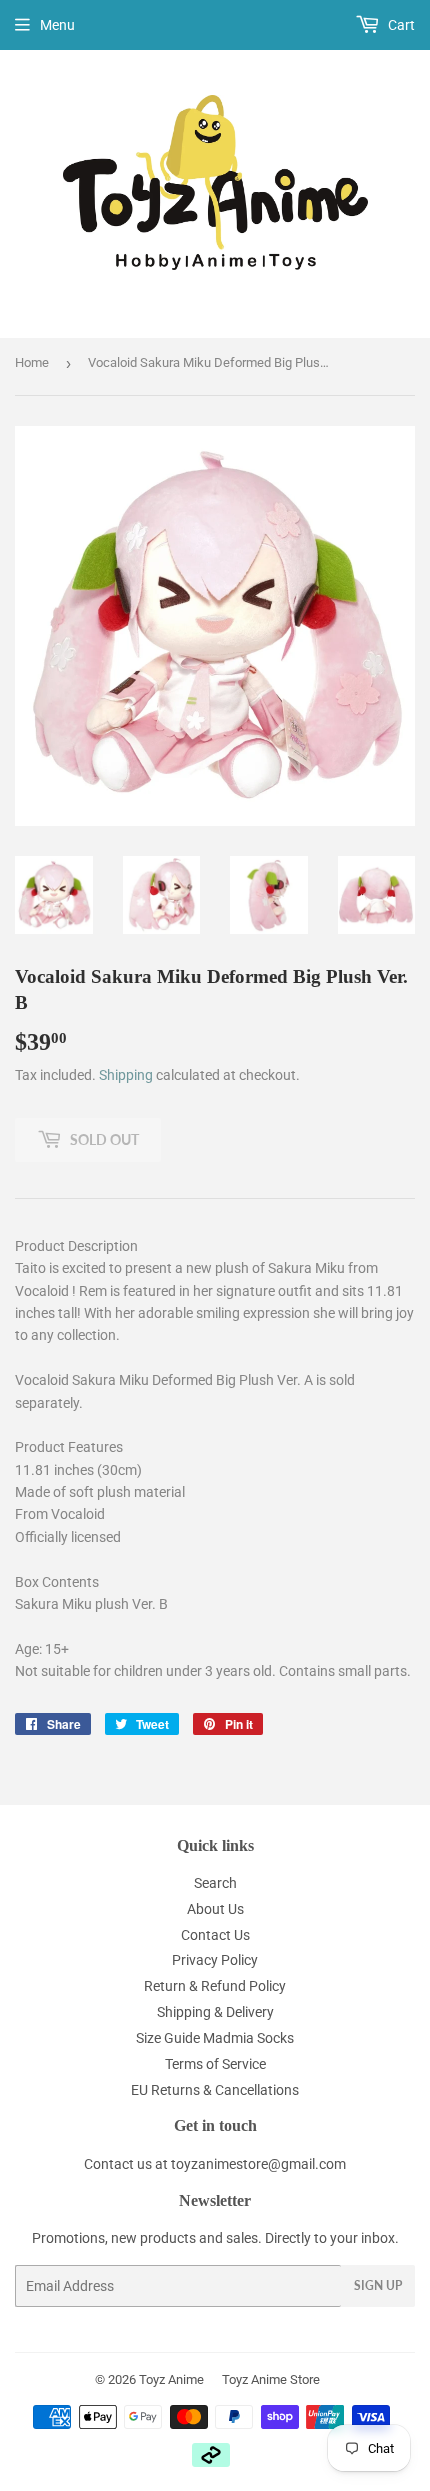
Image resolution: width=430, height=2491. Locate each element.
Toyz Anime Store (271, 2379)
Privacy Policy (215, 1960)
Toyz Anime (171, 2379)
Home (32, 362)
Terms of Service (215, 2064)
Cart (400, 25)
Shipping (126, 1075)
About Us (215, 1909)
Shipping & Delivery (215, 2012)
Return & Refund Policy (215, 1986)
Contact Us (215, 1935)
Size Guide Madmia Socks (215, 2038)
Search (215, 1883)
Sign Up (378, 2285)
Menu (57, 25)
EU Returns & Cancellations (215, 2090)
